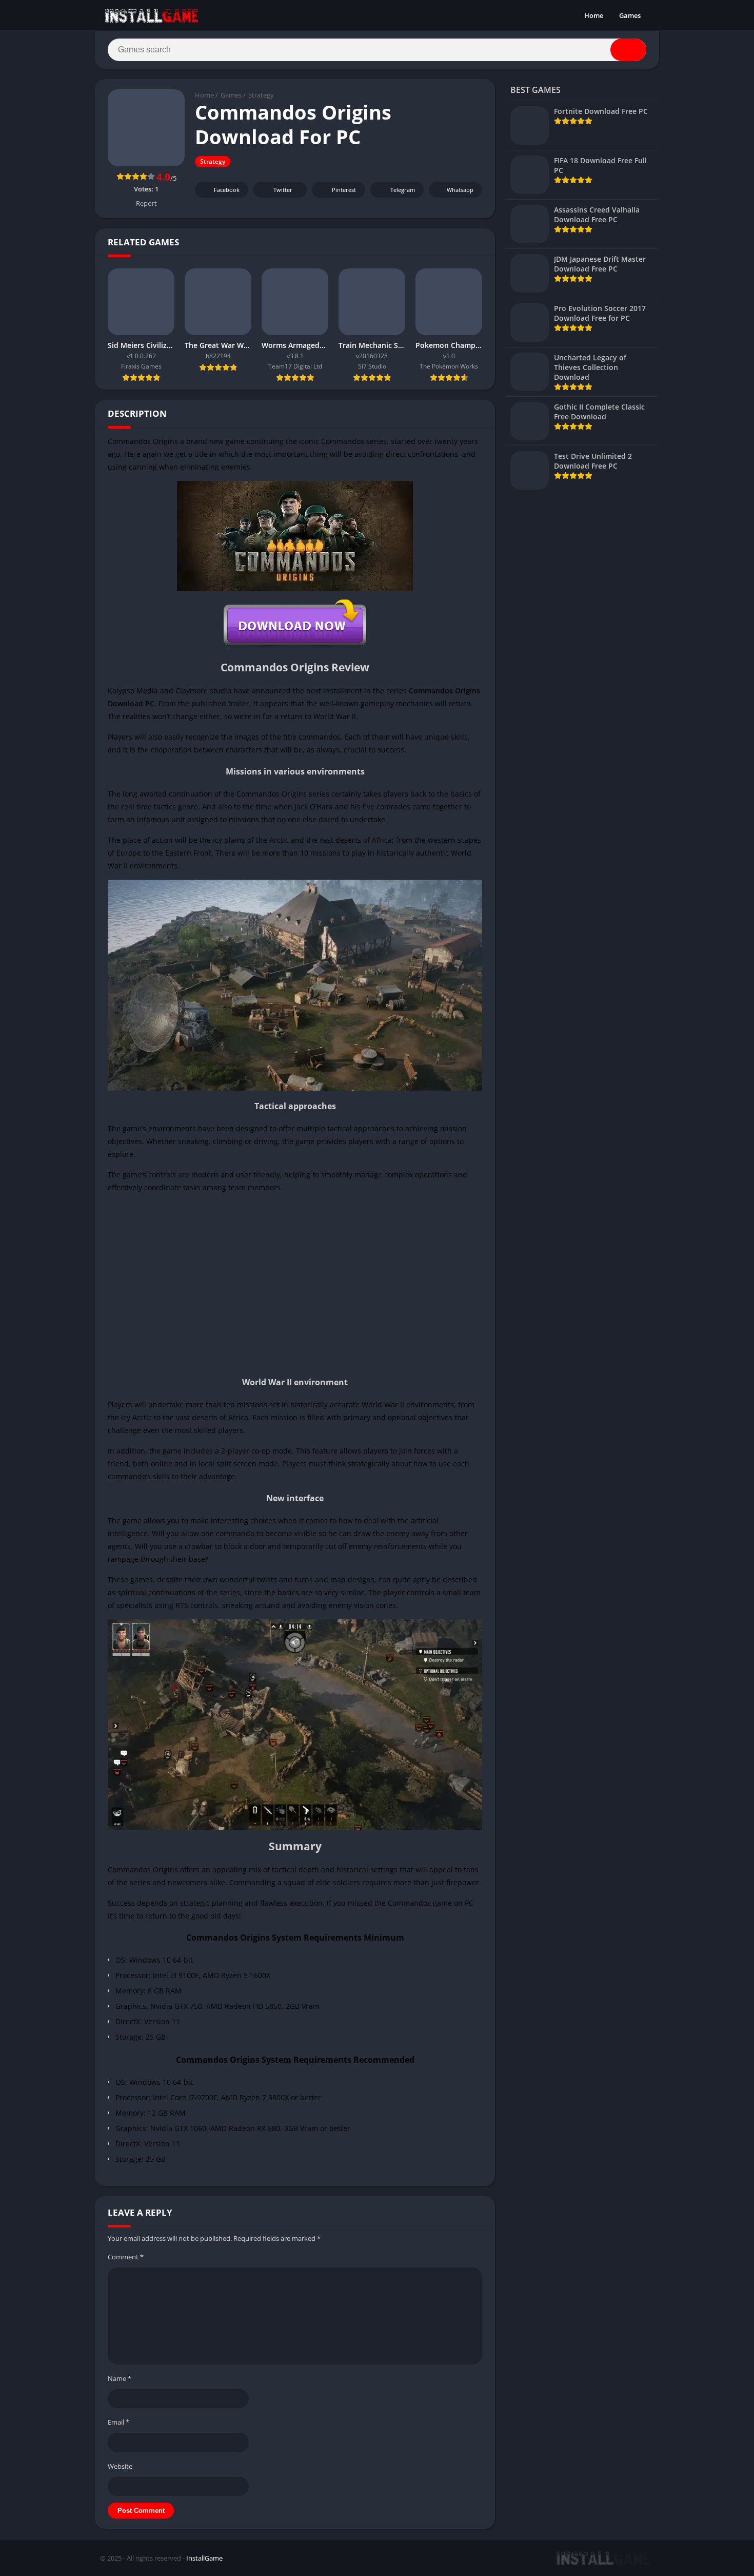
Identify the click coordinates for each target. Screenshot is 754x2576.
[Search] (628, 50)
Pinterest (344, 190)
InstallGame (204, 2558)
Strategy (261, 95)
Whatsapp (460, 190)
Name (120, 2378)
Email (118, 2422)
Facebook (227, 190)
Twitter (283, 190)
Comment (126, 2257)
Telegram (403, 190)
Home (594, 15)
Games (630, 15)
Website (120, 2466)
